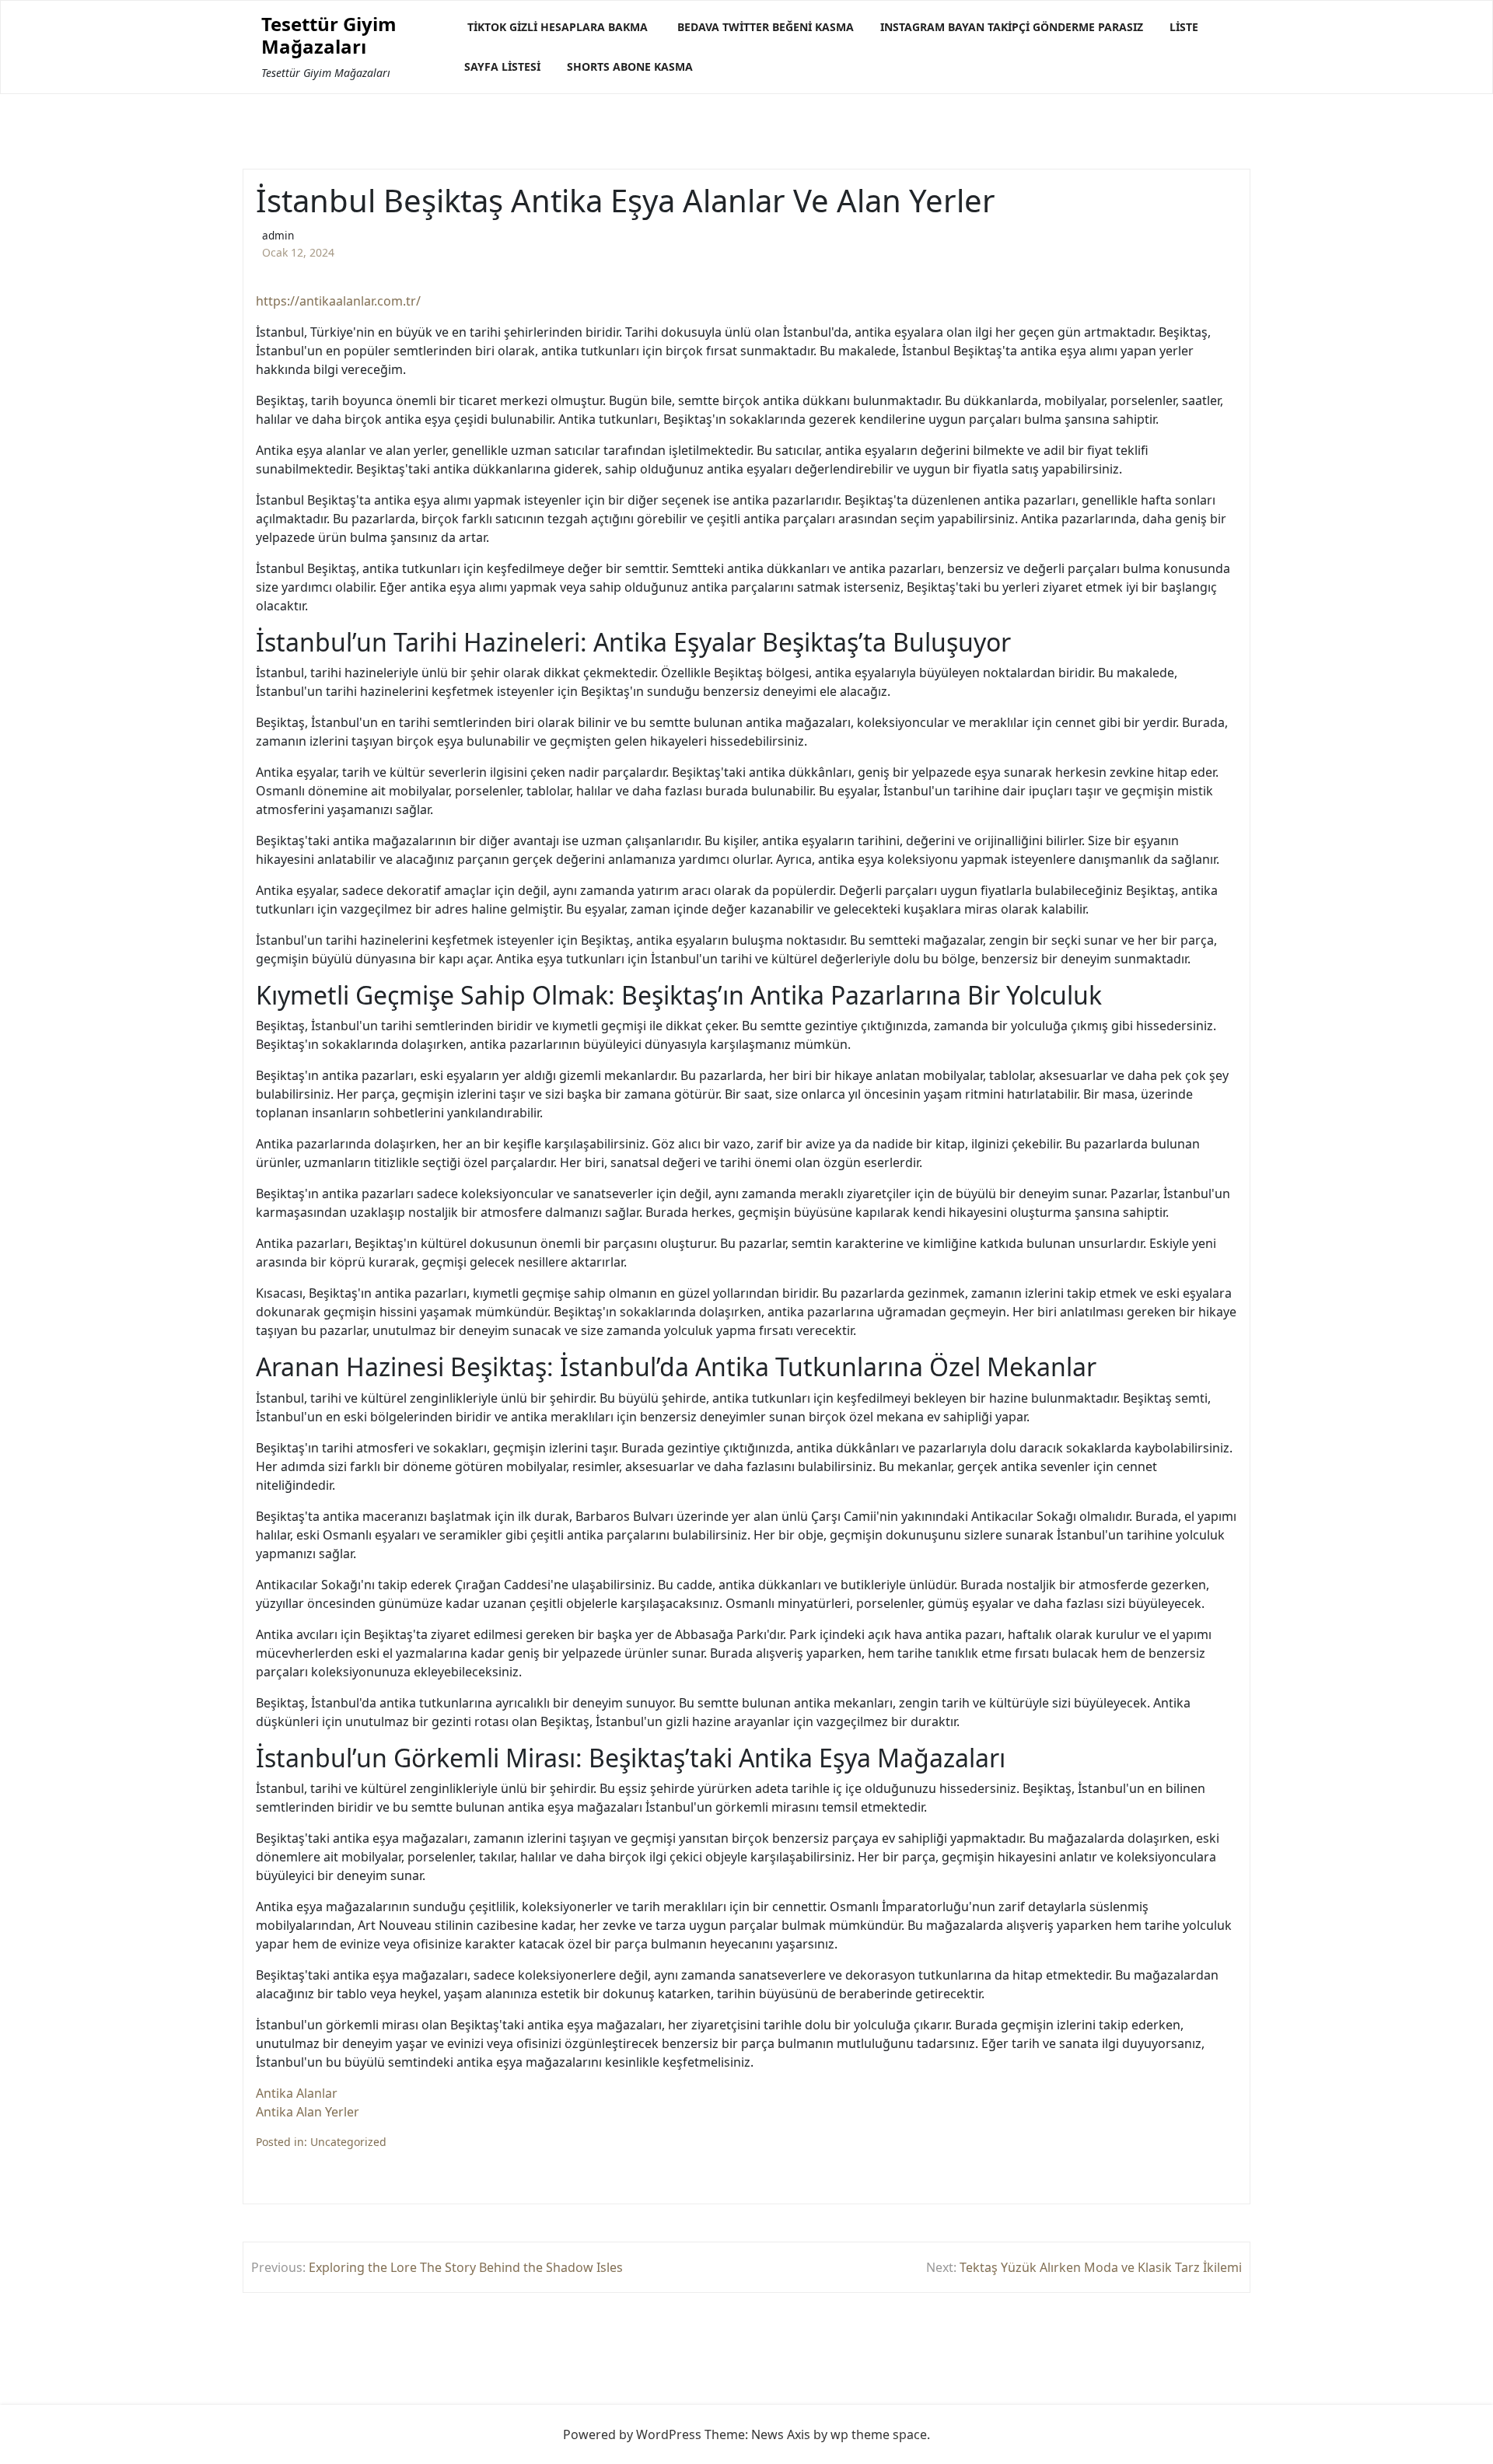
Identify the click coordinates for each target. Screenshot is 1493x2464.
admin (278, 235)
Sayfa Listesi (502, 66)
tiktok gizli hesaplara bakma (558, 27)
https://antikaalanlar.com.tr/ (338, 301)
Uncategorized (348, 2142)
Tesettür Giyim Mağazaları (329, 36)
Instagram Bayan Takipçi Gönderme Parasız (1012, 27)
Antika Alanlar (297, 2093)
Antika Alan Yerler (308, 2112)
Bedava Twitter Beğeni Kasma (766, 27)
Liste (1184, 27)
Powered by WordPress (632, 2434)
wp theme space (879, 2434)
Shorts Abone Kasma (630, 66)
